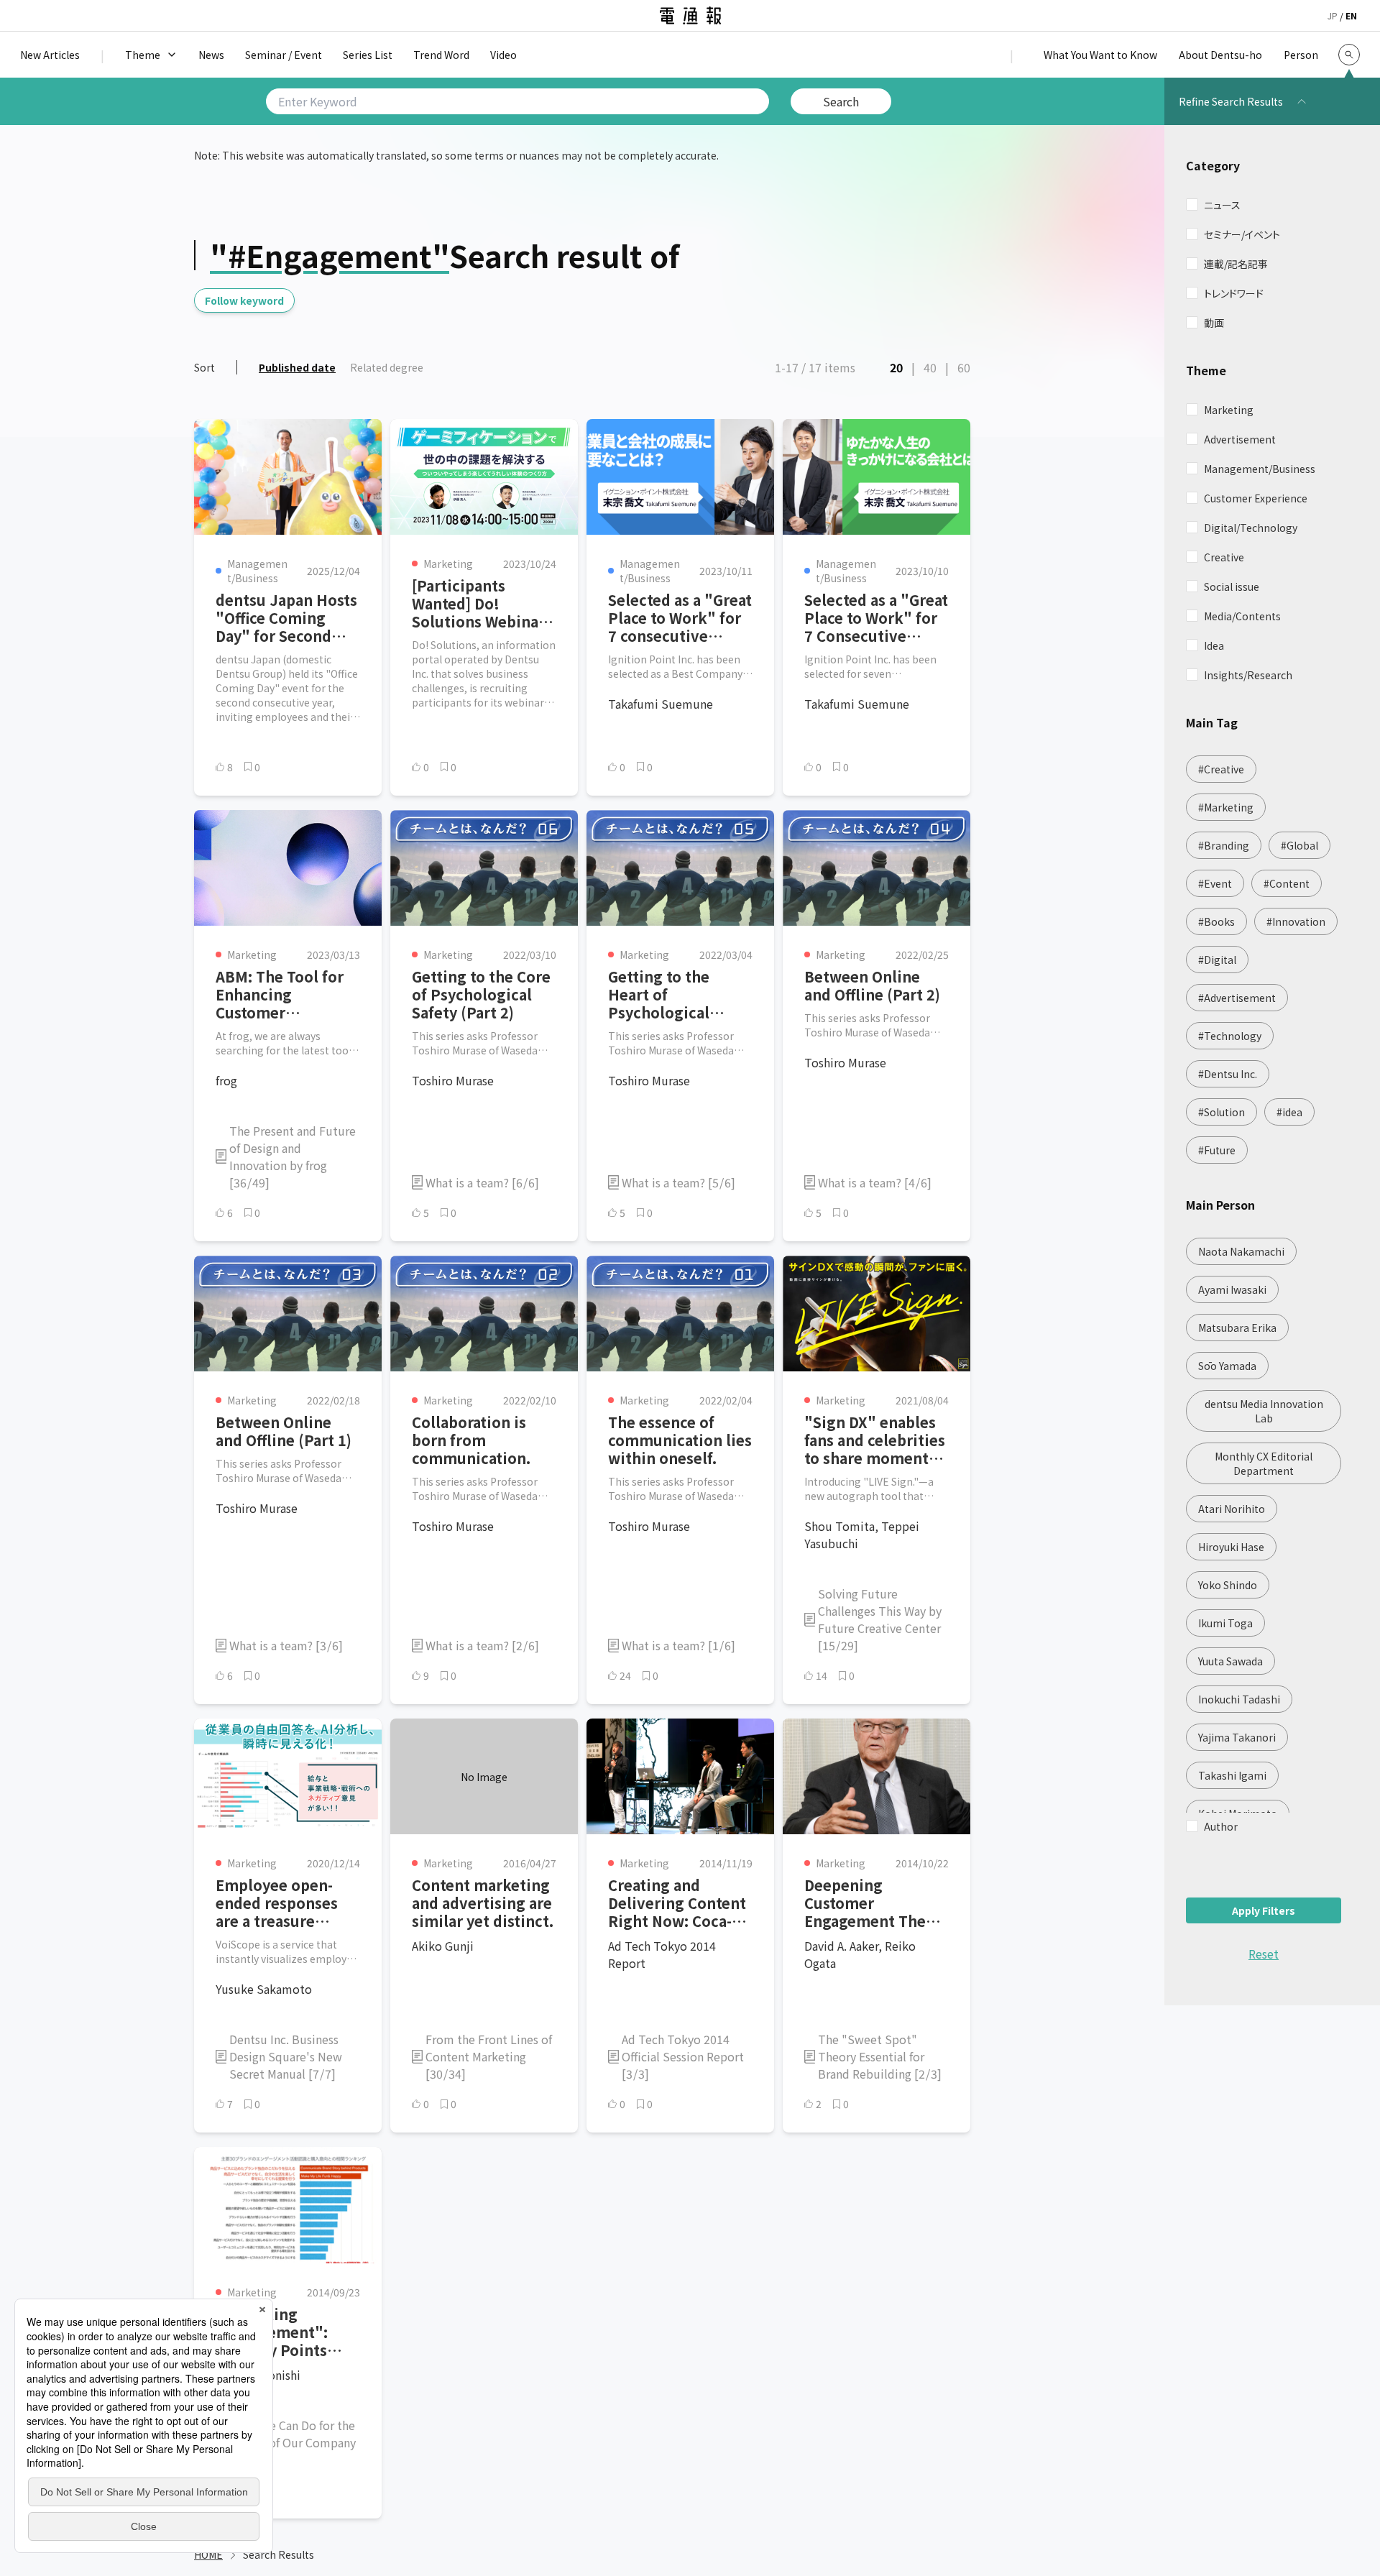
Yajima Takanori (1237, 1737)
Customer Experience (1256, 498)
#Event (1215, 883)
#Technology (1230, 1036)
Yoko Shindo (1228, 1585)
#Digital (1217, 960)
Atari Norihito (1232, 1509)
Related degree (387, 367)
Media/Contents (1242, 616)
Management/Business (1260, 469)
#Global (1299, 845)
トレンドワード (1234, 293)
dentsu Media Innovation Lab (1264, 1411)
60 (964, 367)
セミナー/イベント (1242, 234)
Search (841, 101)
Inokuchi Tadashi (1239, 1699)
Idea (1214, 645)
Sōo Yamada (1227, 1366)
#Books (1216, 921)
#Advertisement (1237, 998)
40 (930, 367)
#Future (1217, 1150)
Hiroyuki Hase (1231, 1547)
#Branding (1224, 845)
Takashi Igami (1232, 1775)
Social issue (1232, 586)
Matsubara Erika (1237, 1328)
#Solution (1222, 1112)
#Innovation (1296, 921)
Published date (297, 367)
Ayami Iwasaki (1232, 1289)
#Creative (1221, 769)
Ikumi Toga (1225, 1623)
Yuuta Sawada (1230, 1661)
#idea (1289, 1112)
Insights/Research (1248, 675)
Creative (1224, 557)
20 (896, 367)
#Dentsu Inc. (1228, 1074)
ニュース (1222, 205)
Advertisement (1240, 439)
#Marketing (1226, 807)
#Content (1287, 883)
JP (1333, 15)
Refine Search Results (1231, 101)
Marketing (1229, 410)
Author (1221, 1826)
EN (1351, 15)
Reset (1264, 1954)
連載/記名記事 (1236, 264)
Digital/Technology (1251, 528)
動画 (1214, 323)
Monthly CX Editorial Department (1264, 1463)
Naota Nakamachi (1241, 1251)
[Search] (1349, 55)
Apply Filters (1264, 1910)
